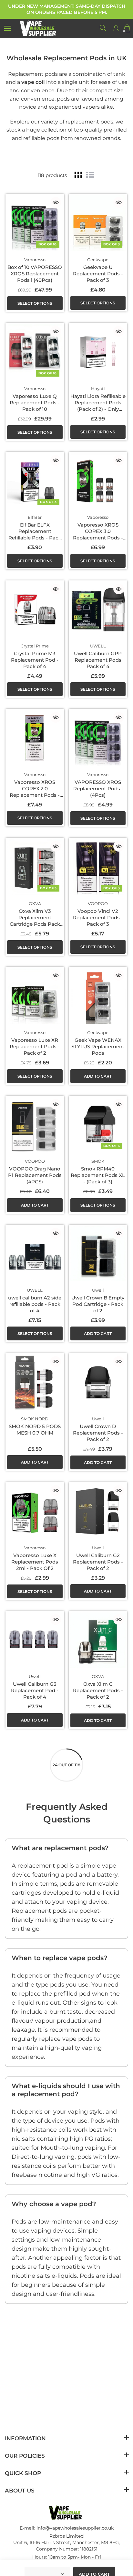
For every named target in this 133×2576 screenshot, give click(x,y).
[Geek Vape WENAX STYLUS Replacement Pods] (98, 996)
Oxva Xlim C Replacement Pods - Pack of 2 (98, 1690)
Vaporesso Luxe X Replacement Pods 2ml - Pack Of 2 (35, 1562)
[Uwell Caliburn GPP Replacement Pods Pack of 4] (98, 610)
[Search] (103, 28)
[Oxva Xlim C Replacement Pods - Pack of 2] (98, 1640)
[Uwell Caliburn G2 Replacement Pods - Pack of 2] (98, 1511)
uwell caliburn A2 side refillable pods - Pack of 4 (35, 1304)
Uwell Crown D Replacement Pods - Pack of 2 (98, 1433)
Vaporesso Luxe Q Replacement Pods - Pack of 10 (35, 403)
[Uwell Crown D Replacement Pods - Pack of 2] (98, 1382)
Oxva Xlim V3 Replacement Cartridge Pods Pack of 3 (35, 921)
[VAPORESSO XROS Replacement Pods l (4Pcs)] (98, 738)
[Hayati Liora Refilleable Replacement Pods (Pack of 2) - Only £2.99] (98, 352)
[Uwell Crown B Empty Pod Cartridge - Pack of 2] (98, 1254)
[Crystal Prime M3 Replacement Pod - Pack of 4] (35, 610)
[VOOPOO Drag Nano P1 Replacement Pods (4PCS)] (35, 1125)
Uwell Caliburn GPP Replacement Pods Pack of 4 (98, 660)
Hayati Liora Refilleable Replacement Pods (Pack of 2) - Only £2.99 (98, 406)
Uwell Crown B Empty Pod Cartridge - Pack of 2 (98, 1304)
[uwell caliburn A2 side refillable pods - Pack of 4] (35, 1254)
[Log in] (116, 28)
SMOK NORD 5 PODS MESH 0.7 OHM (35, 1430)
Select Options (35, 303)
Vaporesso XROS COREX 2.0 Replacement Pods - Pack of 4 (35, 792)
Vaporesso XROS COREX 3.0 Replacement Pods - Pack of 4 (98, 534)
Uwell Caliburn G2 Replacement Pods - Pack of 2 (98, 1562)
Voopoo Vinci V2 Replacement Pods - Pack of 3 (98, 918)
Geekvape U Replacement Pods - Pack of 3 (98, 274)
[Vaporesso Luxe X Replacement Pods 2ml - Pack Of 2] (35, 1511)
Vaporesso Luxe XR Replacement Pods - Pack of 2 (35, 1046)
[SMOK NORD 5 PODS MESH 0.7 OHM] (35, 1382)
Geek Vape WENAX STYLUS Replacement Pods (98, 1046)
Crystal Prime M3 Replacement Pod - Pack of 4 (35, 660)
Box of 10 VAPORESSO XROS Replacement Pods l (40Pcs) (35, 274)
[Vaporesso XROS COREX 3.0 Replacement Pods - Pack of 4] (98, 481)
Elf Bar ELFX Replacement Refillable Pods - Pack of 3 (35, 534)
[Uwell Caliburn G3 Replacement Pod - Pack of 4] (35, 1640)
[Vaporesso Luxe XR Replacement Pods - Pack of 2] (35, 996)
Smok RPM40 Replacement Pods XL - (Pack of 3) (98, 1175)
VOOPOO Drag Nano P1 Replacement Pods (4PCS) (35, 1175)
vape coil (33, 82)
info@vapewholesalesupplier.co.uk (75, 2528)
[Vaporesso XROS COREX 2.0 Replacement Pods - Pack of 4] (35, 738)
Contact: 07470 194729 (67, 2565)
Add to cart (98, 1076)
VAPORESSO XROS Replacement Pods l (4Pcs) (98, 789)
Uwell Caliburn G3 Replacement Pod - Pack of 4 (35, 1690)
